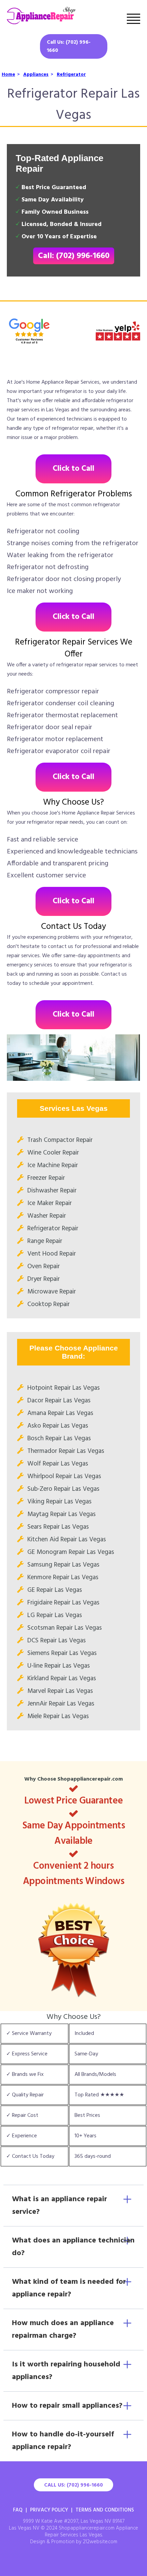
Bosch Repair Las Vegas (59, 1439)
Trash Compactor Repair (60, 1140)
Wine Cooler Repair (53, 1153)
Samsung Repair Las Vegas (63, 1565)
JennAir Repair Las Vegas (61, 1704)
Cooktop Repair (49, 1304)
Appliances (36, 75)
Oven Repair (44, 1266)
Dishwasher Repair (52, 1191)
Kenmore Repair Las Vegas (63, 1577)
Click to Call (73, 469)
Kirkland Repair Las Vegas (62, 1679)
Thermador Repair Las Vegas (66, 1451)
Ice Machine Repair (53, 1165)
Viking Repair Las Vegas (59, 1502)
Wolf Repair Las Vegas (58, 1464)
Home (8, 75)
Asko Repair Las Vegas (58, 1426)
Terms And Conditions (105, 2510)
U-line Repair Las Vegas (59, 1666)
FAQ (18, 2510)
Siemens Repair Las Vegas (62, 1653)
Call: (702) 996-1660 (74, 256)
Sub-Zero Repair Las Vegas (63, 1489)
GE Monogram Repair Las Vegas (71, 1552)
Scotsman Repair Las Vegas (65, 1628)
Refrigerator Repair (53, 1229)
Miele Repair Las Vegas (58, 1716)
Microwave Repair (52, 1292)
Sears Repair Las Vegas (58, 1527)
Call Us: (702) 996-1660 (69, 46)
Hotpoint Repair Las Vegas (64, 1388)
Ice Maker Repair (50, 1203)
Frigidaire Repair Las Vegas (63, 1603)
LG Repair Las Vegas (55, 1615)
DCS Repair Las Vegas (57, 1641)
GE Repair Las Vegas (55, 1590)
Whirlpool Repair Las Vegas (64, 1476)
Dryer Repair (44, 1279)
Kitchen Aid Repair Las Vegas (67, 1540)
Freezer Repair (46, 1178)
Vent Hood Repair (52, 1254)
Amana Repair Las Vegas (60, 1413)
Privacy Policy (49, 2510)
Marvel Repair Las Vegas (60, 1691)
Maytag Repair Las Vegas (62, 1514)
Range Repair (45, 1241)
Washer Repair (47, 1216)
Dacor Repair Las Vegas (59, 1401)
